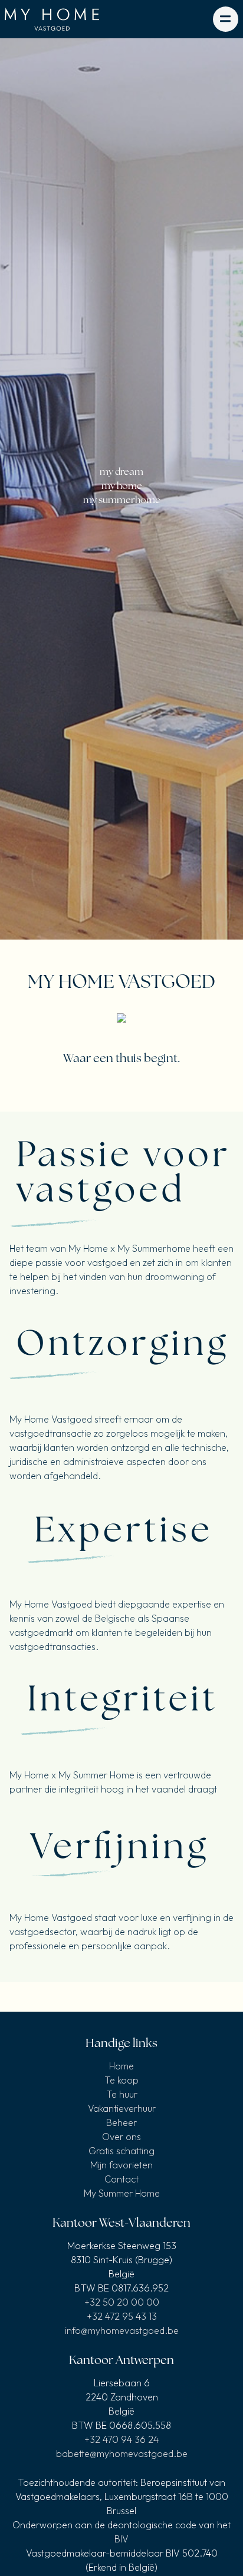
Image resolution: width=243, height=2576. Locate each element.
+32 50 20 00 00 (122, 2302)
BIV (121, 2539)
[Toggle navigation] (226, 19)
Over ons (121, 2137)
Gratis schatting (121, 2151)
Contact (121, 2179)
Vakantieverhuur (122, 2108)
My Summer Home (122, 2193)
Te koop (121, 2080)
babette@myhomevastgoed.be (122, 2453)
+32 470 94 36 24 (121, 2439)
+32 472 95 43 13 (122, 2316)
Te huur (122, 2094)
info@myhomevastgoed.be (122, 2330)
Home (121, 2066)
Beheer (121, 2122)
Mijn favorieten (121, 2165)
